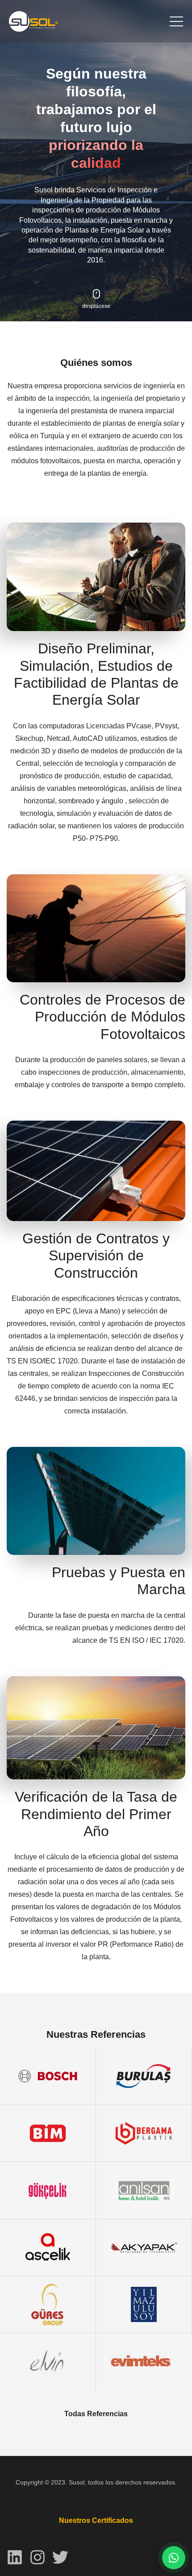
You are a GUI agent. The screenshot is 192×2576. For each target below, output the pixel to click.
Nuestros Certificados (96, 2520)
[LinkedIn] (15, 2557)
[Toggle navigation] (176, 21)
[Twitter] (60, 2557)
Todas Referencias (96, 2414)
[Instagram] (38, 2557)
